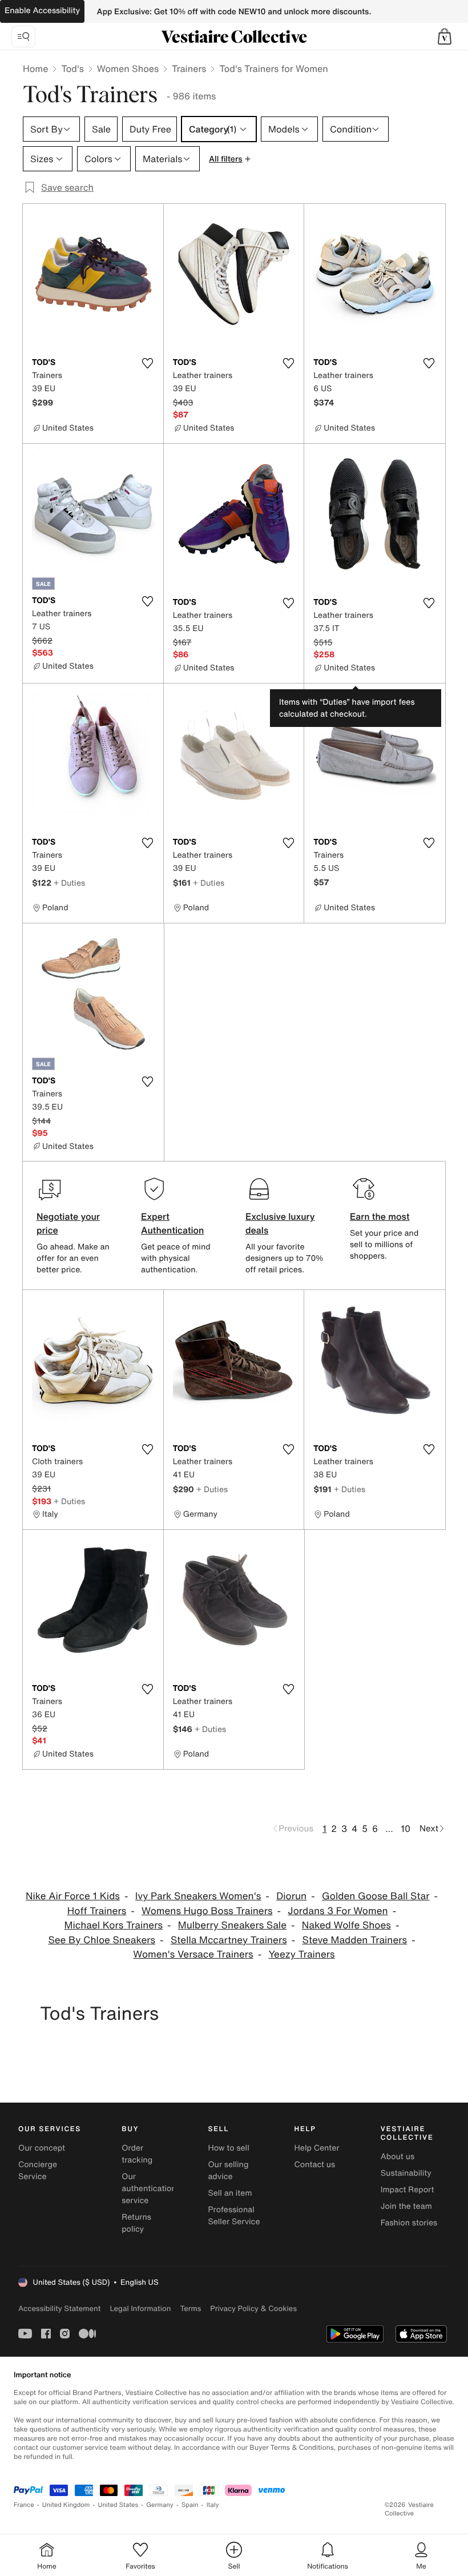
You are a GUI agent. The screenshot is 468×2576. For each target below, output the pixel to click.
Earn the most (380, 1216)
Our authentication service (149, 2189)
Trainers (189, 69)
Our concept (42, 2148)
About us (398, 2157)
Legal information (140, 2308)
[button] (445, 37)
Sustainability (406, 2173)
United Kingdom (66, 2505)
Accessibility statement (59, 2308)
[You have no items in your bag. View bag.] (445, 37)
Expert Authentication (173, 1223)
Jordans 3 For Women (338, 1911)
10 (406, 1828)
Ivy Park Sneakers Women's (198, 1896)
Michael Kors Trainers (114, 1925)
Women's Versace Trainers (193, 1954)
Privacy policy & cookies (253, 2308)
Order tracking (137, 2154)
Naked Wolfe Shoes (346, 1925)
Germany (160, 2505)
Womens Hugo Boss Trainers (207, 1911)
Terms (190, 2308)
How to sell (228, 2148)
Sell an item (230, 2193)
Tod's (72, 69)
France (24, 2505)
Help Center (317, 2148)
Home (35, 69)
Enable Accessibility (42, 11)
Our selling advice (228, 2171)
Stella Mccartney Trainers (229, 1940)
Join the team (406, 2206)
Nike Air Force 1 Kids (73, 1896)
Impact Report (408, 2190)
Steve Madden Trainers (355, 1940)
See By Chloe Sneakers (102, 1940)
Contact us (315, 2165)
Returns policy (136, 2223)
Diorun (291, 1896)
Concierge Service (38, 2171)
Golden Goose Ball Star (376, 1896)
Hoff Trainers (97, 1911)
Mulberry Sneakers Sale (232, 1925)
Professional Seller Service (234, 2216)
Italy (213, 2505)
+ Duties (69, 883)
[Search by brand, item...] (23, 37)
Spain (190, 2505)
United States (118, 2505)
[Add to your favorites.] (148, 363)
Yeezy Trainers (302, 1954)
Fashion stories (409, 2223)
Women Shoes (128, 69)
